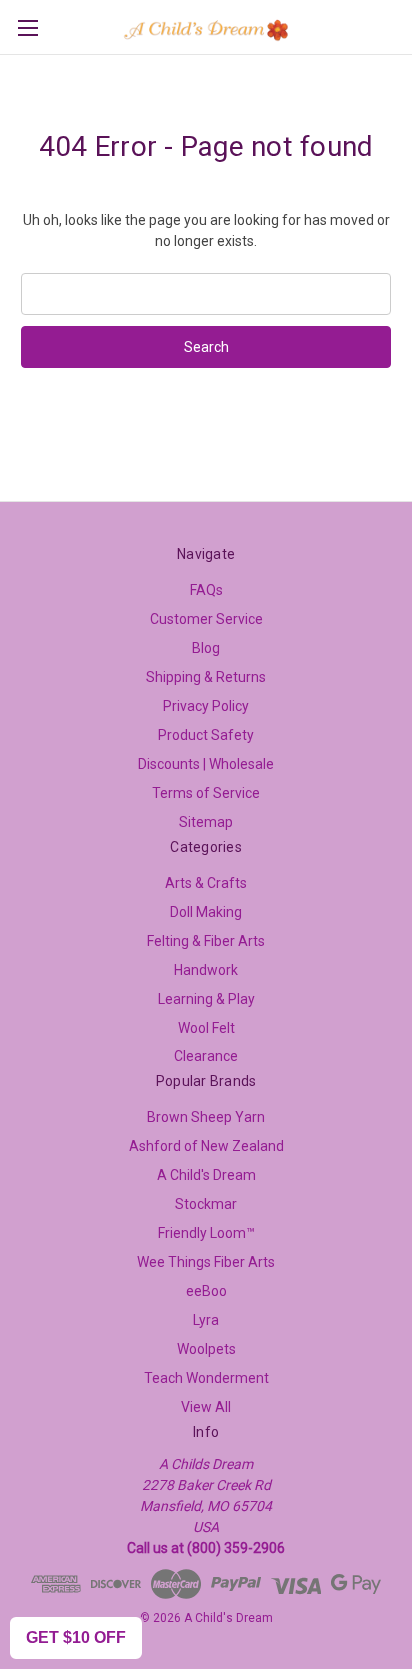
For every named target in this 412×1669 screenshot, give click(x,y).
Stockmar (206, 1204)
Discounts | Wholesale (206, 764)
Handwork (206, 970)
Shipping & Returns (206, 677)
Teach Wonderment (206, 1378)
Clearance (206, 1056)
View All (206, 1407)
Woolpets (206, 1349)
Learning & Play (206, 999)
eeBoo (206, 1291)
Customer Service (206, 619)
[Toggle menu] (27, 27)
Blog (206, 648)
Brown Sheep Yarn (206, 1117)
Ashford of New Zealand (206, 1146)
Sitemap (206, 822)
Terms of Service (206, 793)
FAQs (206, 590)
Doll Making (206, 912)
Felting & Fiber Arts (206, 941)
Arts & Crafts (206, 883)
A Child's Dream (206, 1175)
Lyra (206, 1320)
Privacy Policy (206, 706)
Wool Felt (206, 1028)
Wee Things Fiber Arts (206, 1262)
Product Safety (206, 735)
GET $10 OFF (76, 1637)
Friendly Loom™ (206, 1233)
